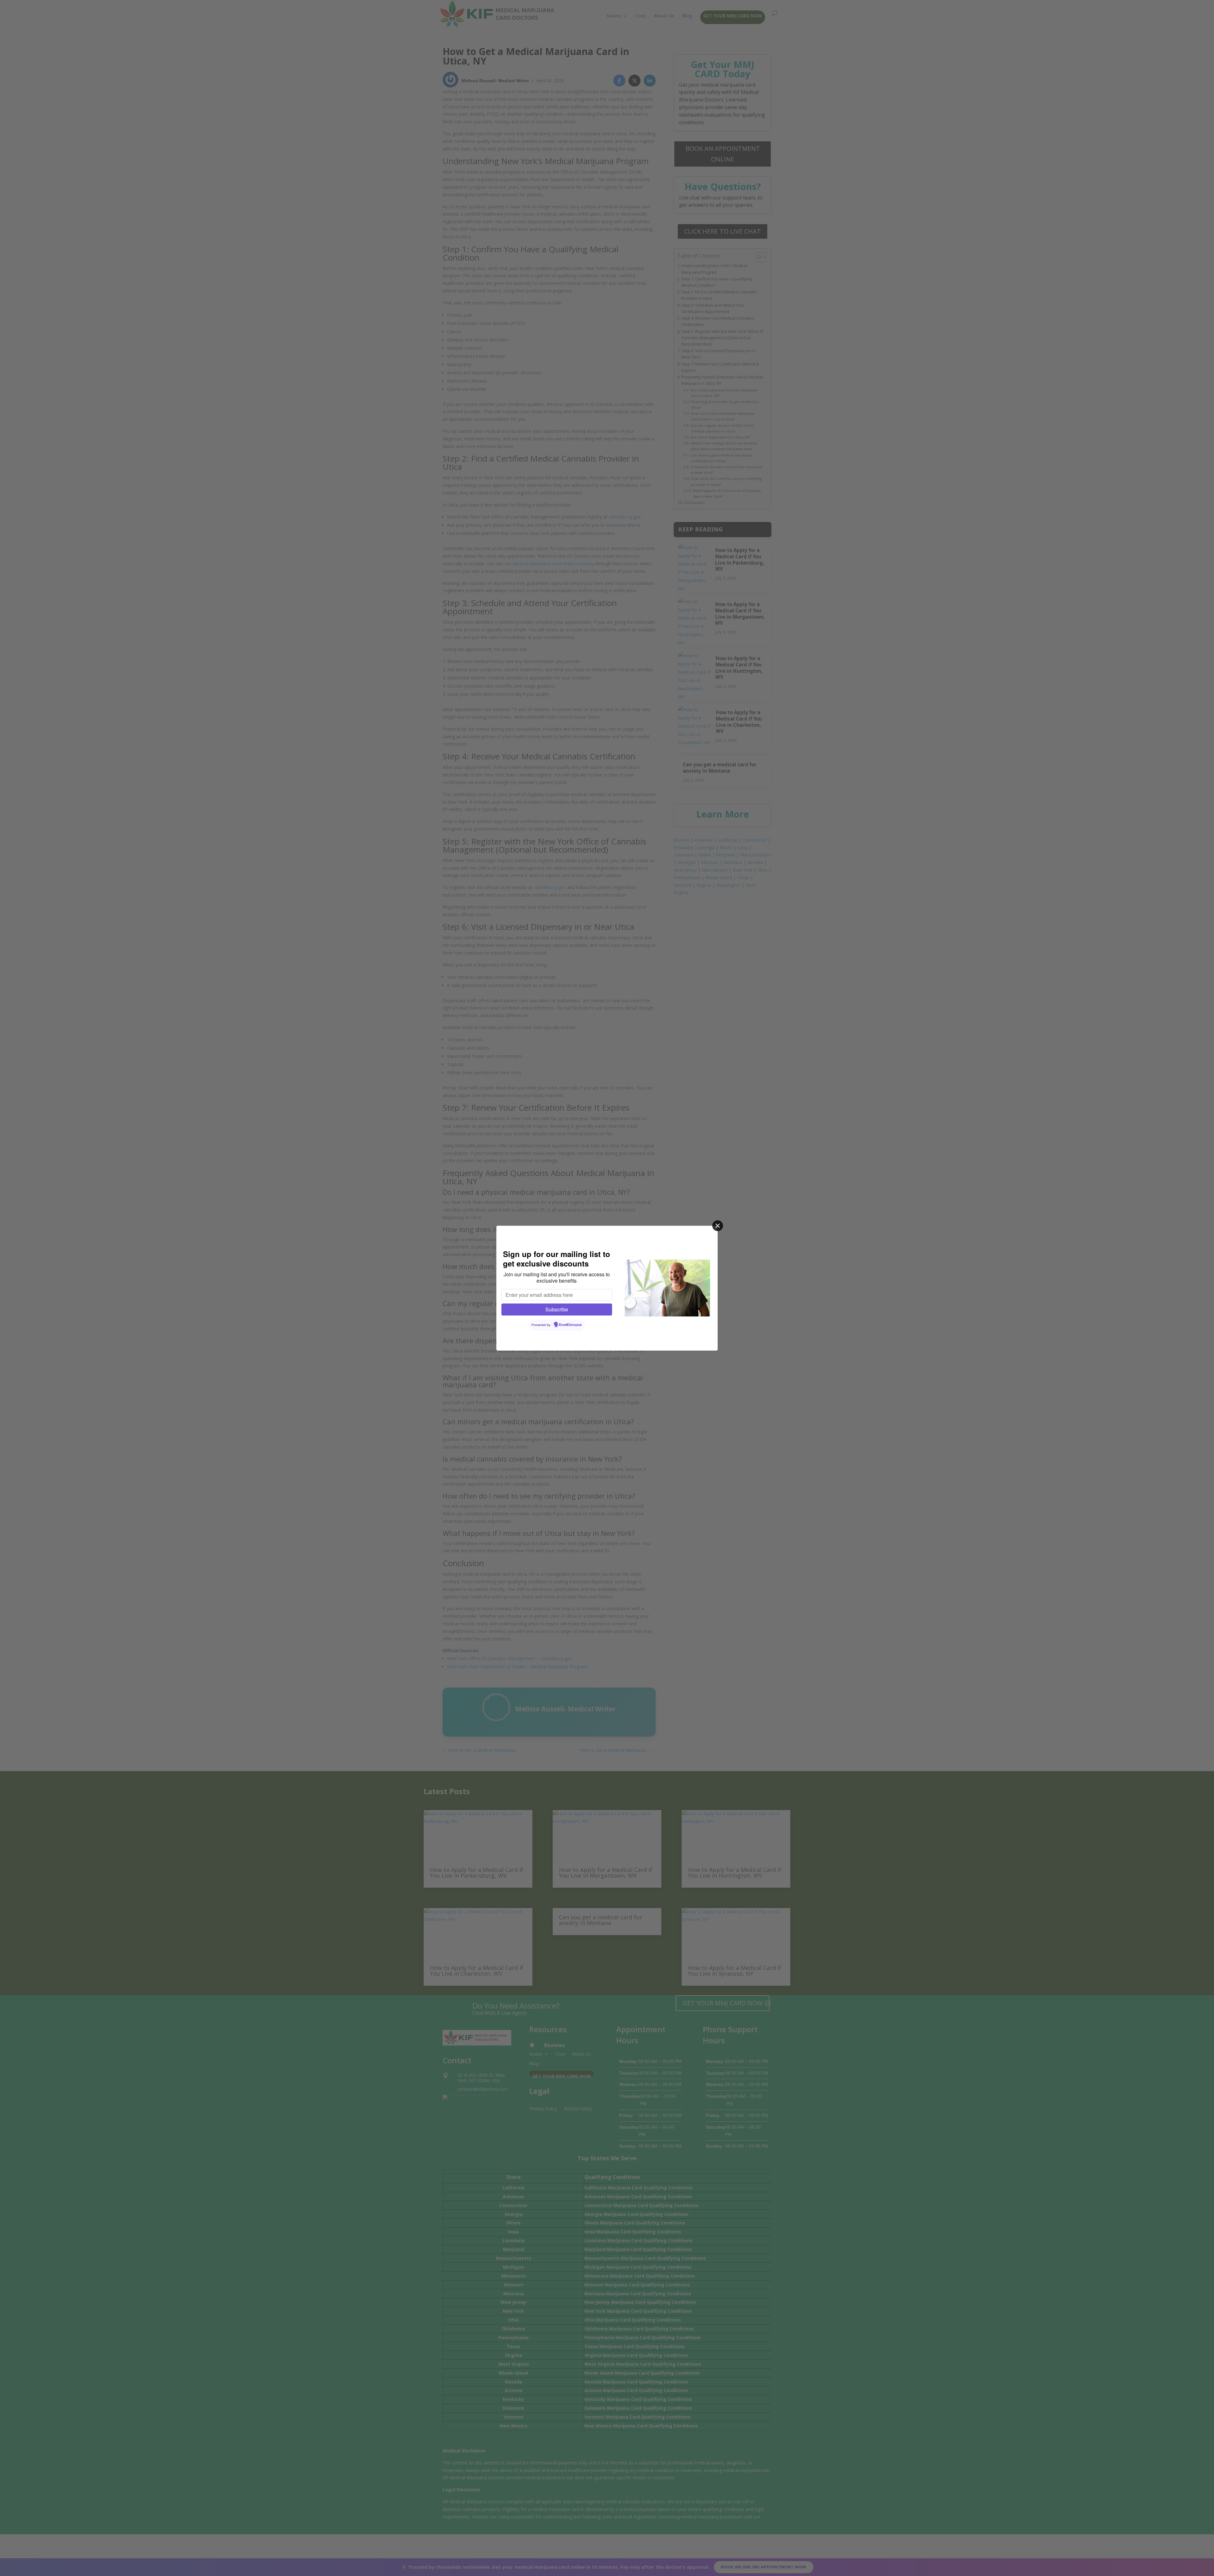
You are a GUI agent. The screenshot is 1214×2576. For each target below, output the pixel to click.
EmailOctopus (570, 1325)
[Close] (718, 1226)
